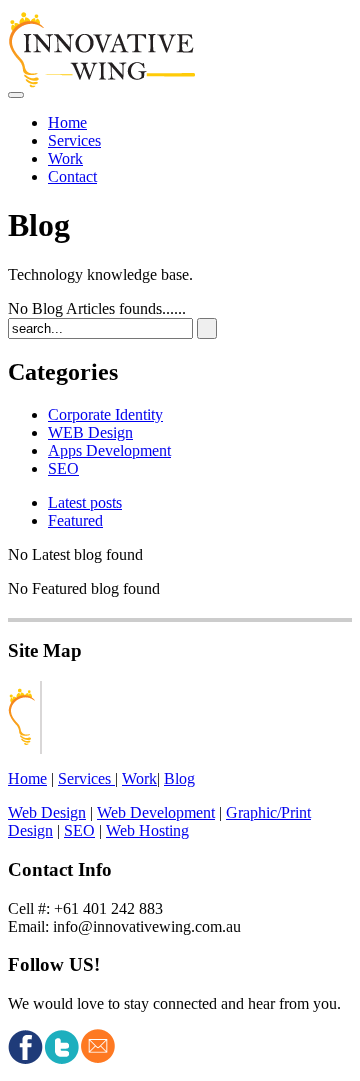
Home (67, 122)
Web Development (156, 812)
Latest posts (85, 502)
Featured (75, 520)
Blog (179, 778)
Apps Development (109, 450)
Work (65, 158)
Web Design (47, 812)
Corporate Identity (105, 414)
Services (74, 140)
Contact (72, 176)
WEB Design (90, 432)
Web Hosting (147, 830)
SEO (63, 468)
